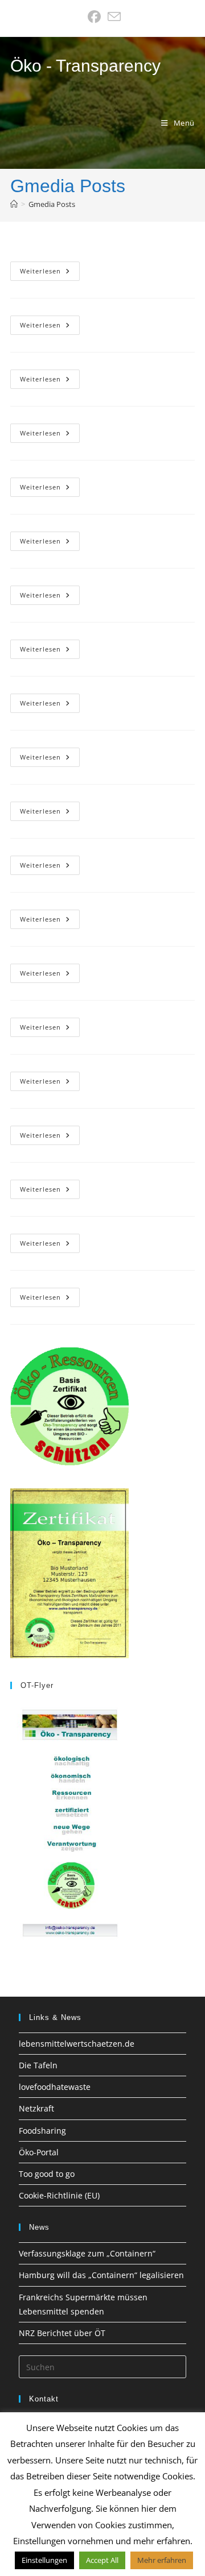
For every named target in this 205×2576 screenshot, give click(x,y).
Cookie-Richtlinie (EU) (59, 2195)
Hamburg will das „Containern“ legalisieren (101, 2275)
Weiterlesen (50, 273)
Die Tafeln (38, 2065)
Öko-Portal (39, 2152)
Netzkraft (36, 2108)
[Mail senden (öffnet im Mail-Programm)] (112, 17)
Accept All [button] (102, 2560)
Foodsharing (42, 2131)
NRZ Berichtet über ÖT (62, 2333)
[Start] (14, 204)
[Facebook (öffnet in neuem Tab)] (94, 17)
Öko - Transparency (85, 66)
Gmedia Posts (52, 204)
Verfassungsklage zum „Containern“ (87, 2253)
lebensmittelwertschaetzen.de (77, 2044)
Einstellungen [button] (44, 2560)
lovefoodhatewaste (55, 2087)
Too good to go (47, 2174)
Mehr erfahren (162, 2560)
